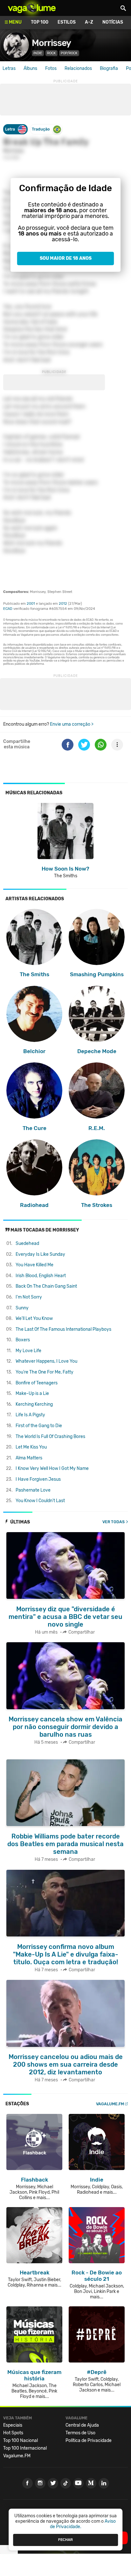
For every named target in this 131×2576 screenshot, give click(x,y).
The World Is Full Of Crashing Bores (50, 1437)
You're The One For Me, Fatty (45, 1372)
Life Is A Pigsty (30, 1415)
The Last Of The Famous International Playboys (63, 1329)
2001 (31, 604)
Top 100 (40, 22)
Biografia (109, 68)
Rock (52, 53)
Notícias (113, 22)
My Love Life (28, 1351)
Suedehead (27, 1243)
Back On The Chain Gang (46, 1286)
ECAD (8, 609)
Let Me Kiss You (31, 1447)
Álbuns (30, 68)
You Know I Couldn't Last (40, 1501)
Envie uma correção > (72, 724)
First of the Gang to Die (39, 1426)
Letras (9, 68)
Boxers (23, 1340)
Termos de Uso (80, 2433)
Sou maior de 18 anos (66, 258)
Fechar (65, 2540)
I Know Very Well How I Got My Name (52, 1468)
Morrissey (51, 43)
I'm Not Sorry (29, 1297)
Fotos (51, 68)
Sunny (22, 1308)
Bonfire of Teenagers (37, 1383)
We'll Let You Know (34, 1318)
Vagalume (32, 8)
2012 (63, 604)
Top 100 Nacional (21, 2441)
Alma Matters (29, 1458)
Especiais (13, 2425)
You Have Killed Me (34, 1265)
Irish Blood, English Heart (41, 1276)
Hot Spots (13, 2433)
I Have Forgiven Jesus (38, 1479)
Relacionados (78, 68)
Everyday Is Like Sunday (40, 1254)
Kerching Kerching (34, 1404)
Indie (38, 53)
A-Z (89, 22)
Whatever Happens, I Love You (46, 1361)
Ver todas (114, 1522)
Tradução (41, 129)
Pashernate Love (33, 1490)
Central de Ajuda (82, 2425)
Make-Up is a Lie (32, 1393)
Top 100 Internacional (25, 2448)
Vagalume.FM (110, 2104)
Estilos (67, 22)
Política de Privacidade (89, 2441)
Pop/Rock (69, 53)
